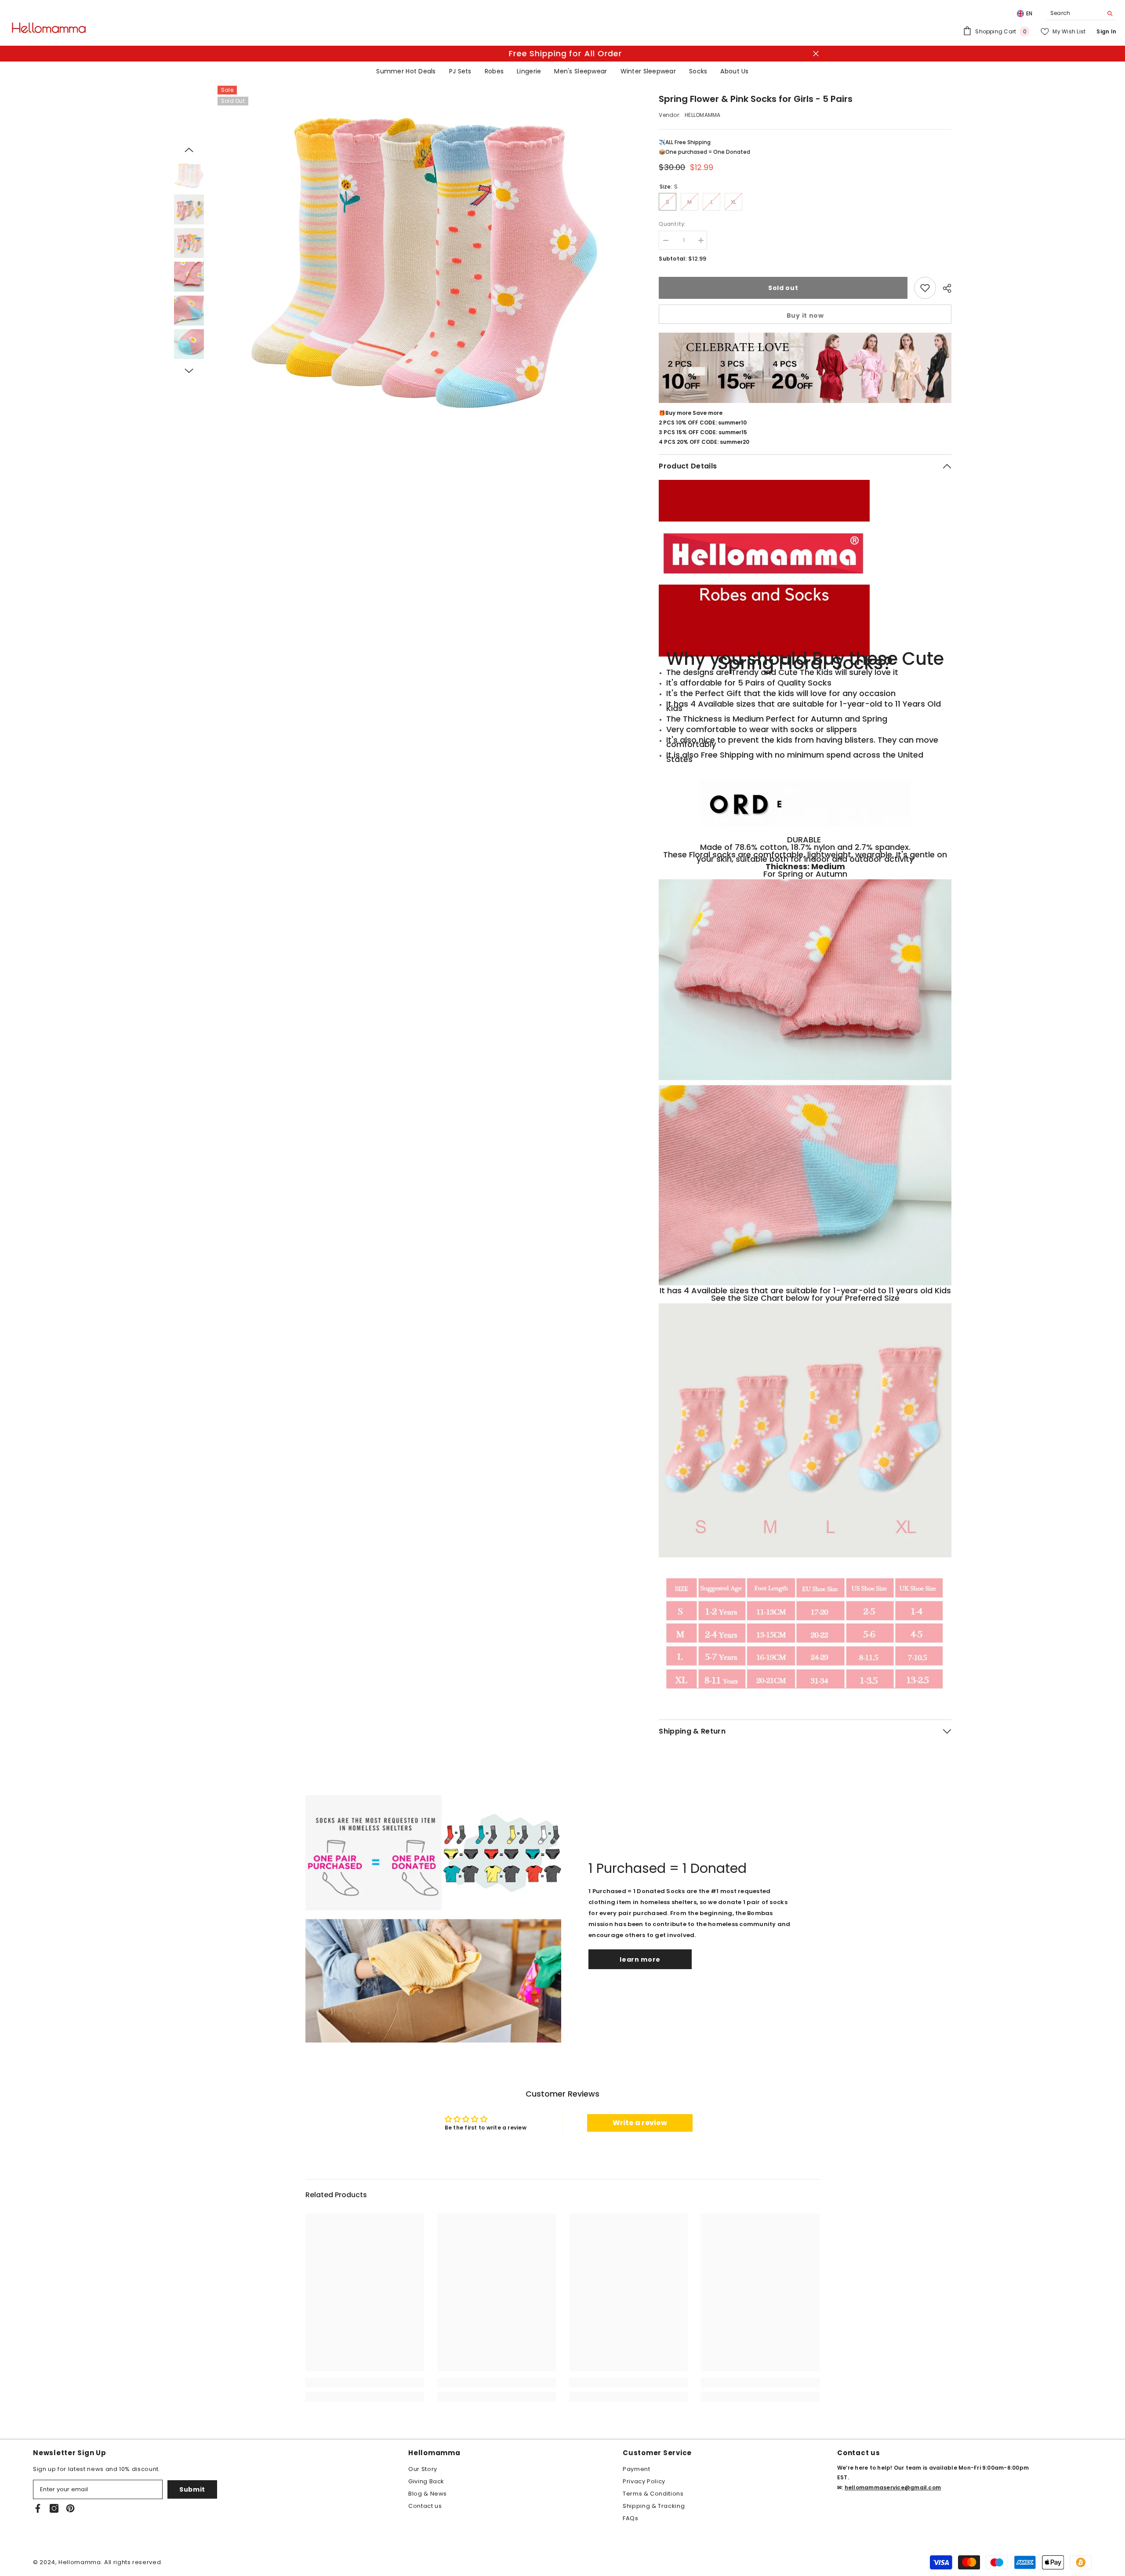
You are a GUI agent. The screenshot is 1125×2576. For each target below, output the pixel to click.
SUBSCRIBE (497, 1334)
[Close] (684, 1218)
